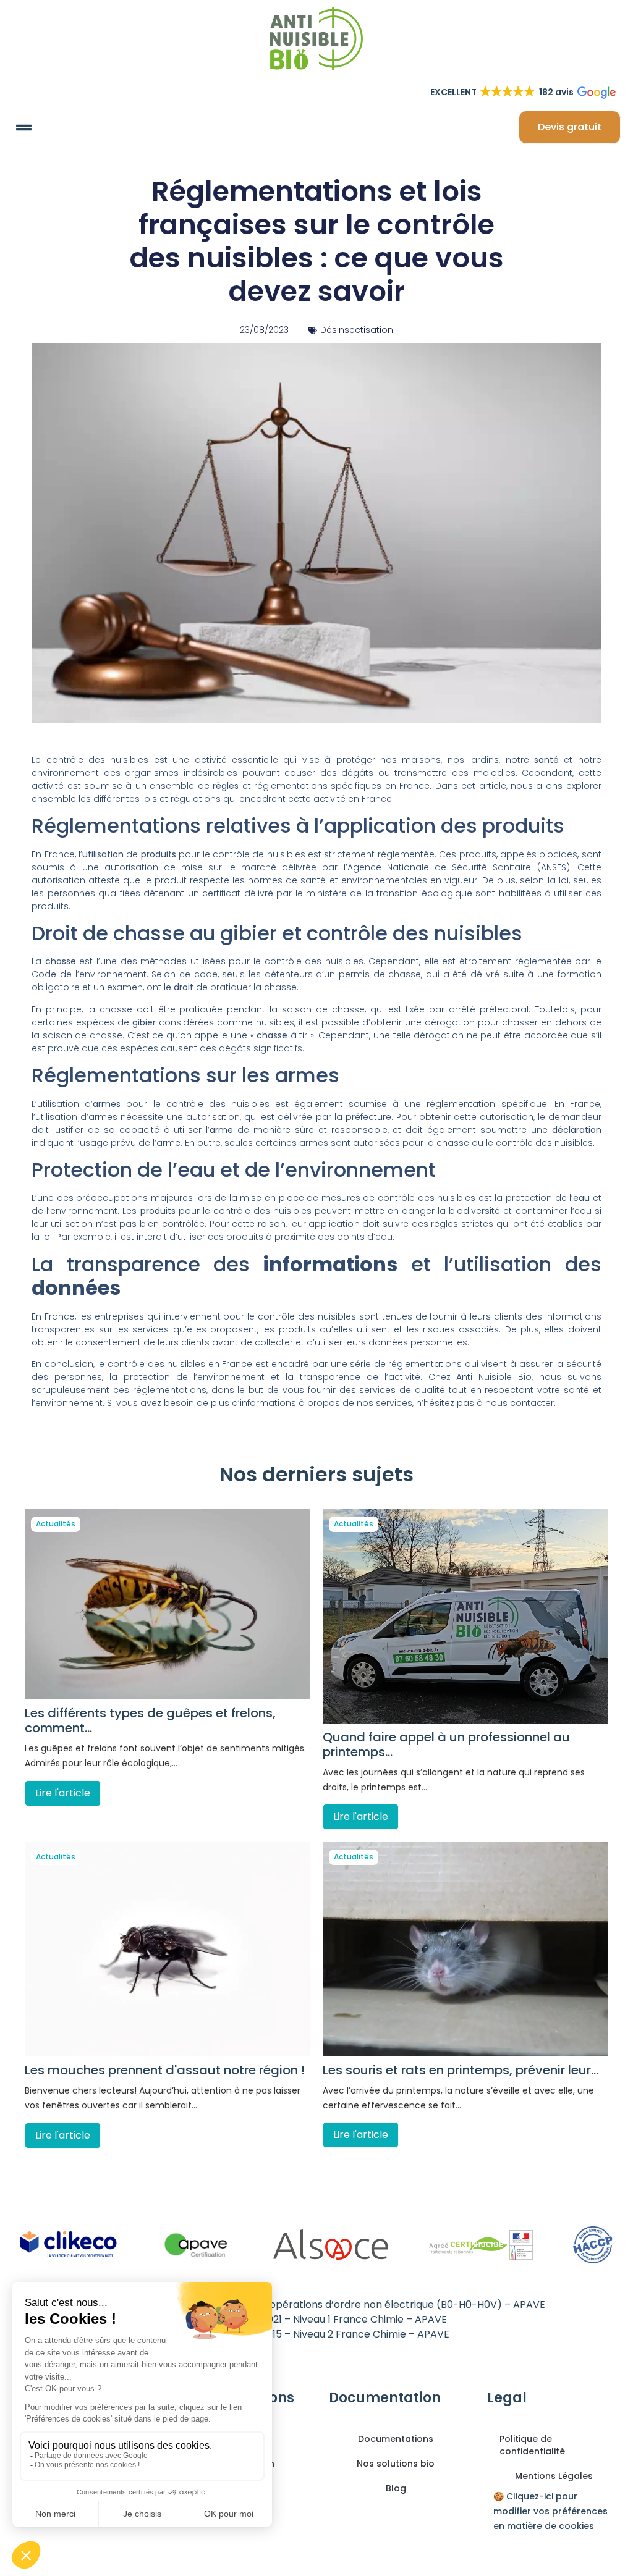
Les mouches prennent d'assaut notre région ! (165, 2070)
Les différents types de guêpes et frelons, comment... (150, 1720)
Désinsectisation (357, 330)
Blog (396, 2488)
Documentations (396, 2439)
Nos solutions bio (396, 2464)
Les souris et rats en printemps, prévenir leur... (461, 2070)
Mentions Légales (554, 2476)
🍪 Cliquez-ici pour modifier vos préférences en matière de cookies (550, 2511)
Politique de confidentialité (532, 2445)
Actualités (56, 1524)
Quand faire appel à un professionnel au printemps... (446, 1745)
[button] (24, 127)
